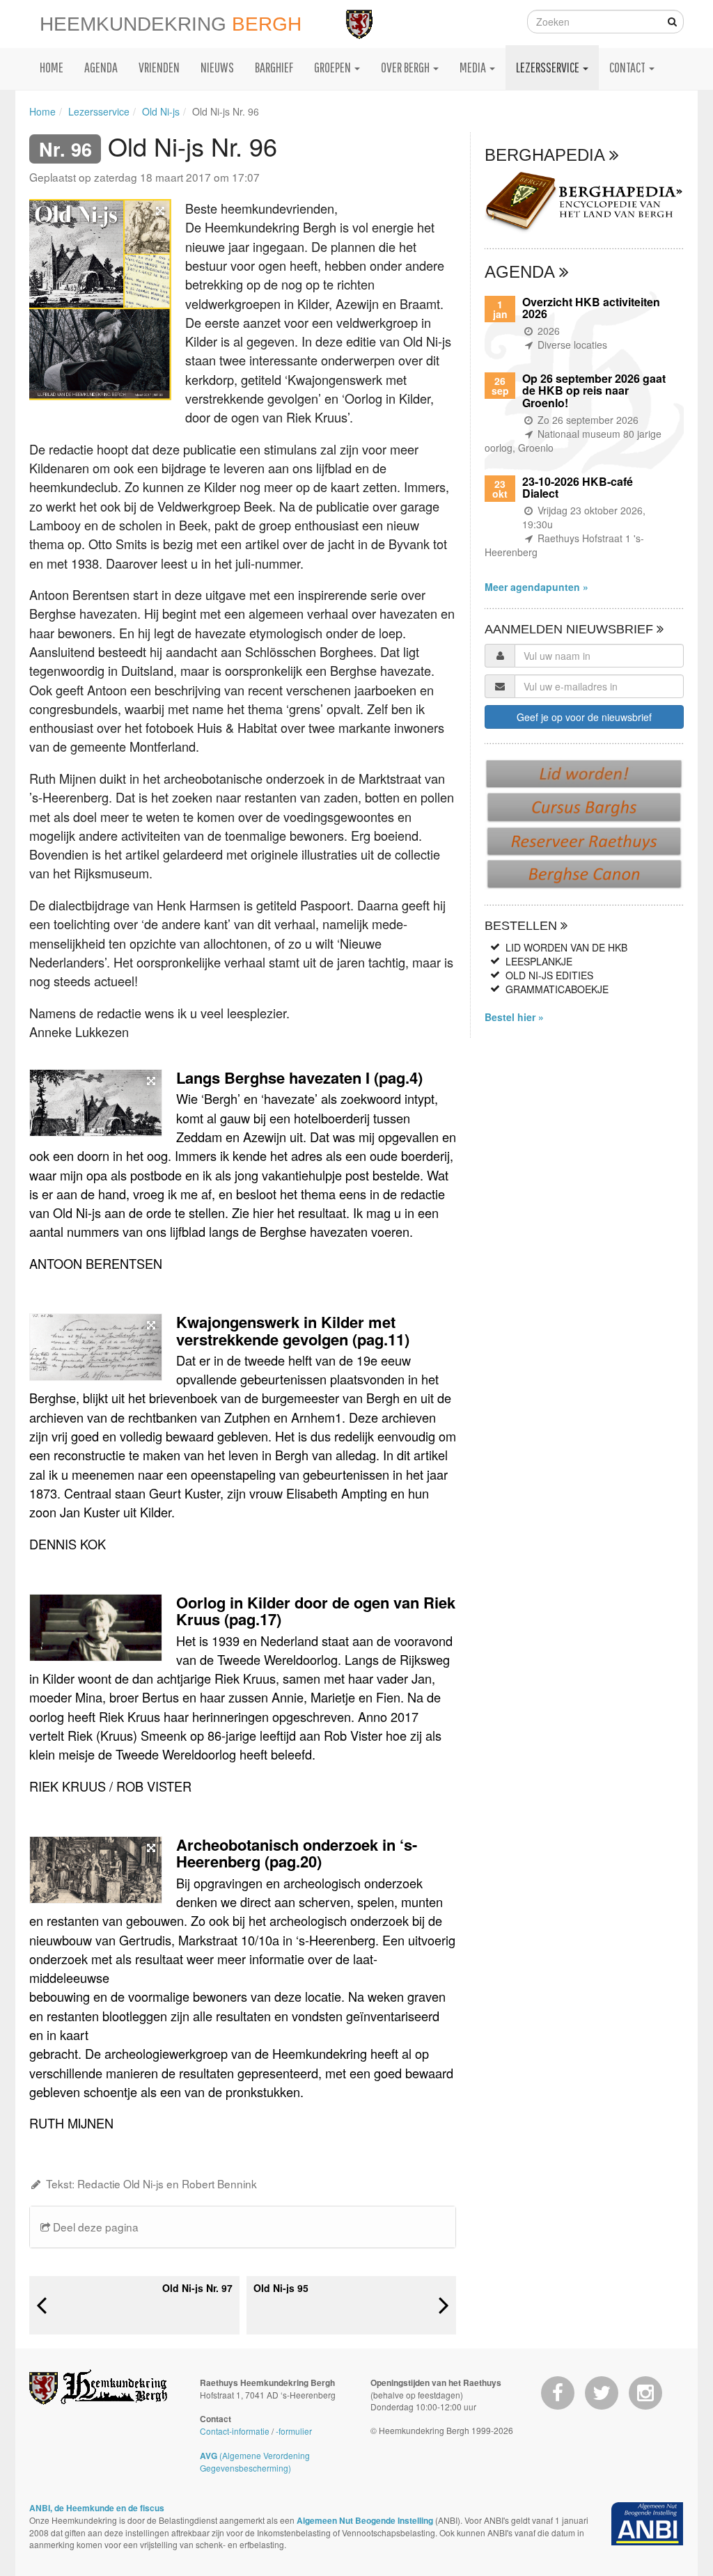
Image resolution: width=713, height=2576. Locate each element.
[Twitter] (602, 2393)
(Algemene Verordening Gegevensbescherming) (255, 2462)
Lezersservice (99, 111)
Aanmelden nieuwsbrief (571, 629)
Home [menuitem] (52, 67)
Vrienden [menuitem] (159, 67)
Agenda (522, 272)
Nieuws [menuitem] (217, 67)
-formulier (294, 2431)
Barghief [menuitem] (274, 67)
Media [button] (474, 67)
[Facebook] (558, 2393)
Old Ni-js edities (549, 975)
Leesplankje (539, 961)
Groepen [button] (334, 67)
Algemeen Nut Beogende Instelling (365, 2520)
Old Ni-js (161, 111)
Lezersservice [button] (549, 67)
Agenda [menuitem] (101, 67)
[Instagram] (645, 2393)
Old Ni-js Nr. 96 (226, 111)
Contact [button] (628, 67)
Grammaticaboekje (557, 989)
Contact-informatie (235, 2431)
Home (42, 111)
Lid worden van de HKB (566, 947)
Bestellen (523, 926)
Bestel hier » (514, 1017)
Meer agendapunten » (536, 587)
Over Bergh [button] (406, 67)
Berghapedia (547, 155)
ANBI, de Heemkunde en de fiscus (97, 2508)
